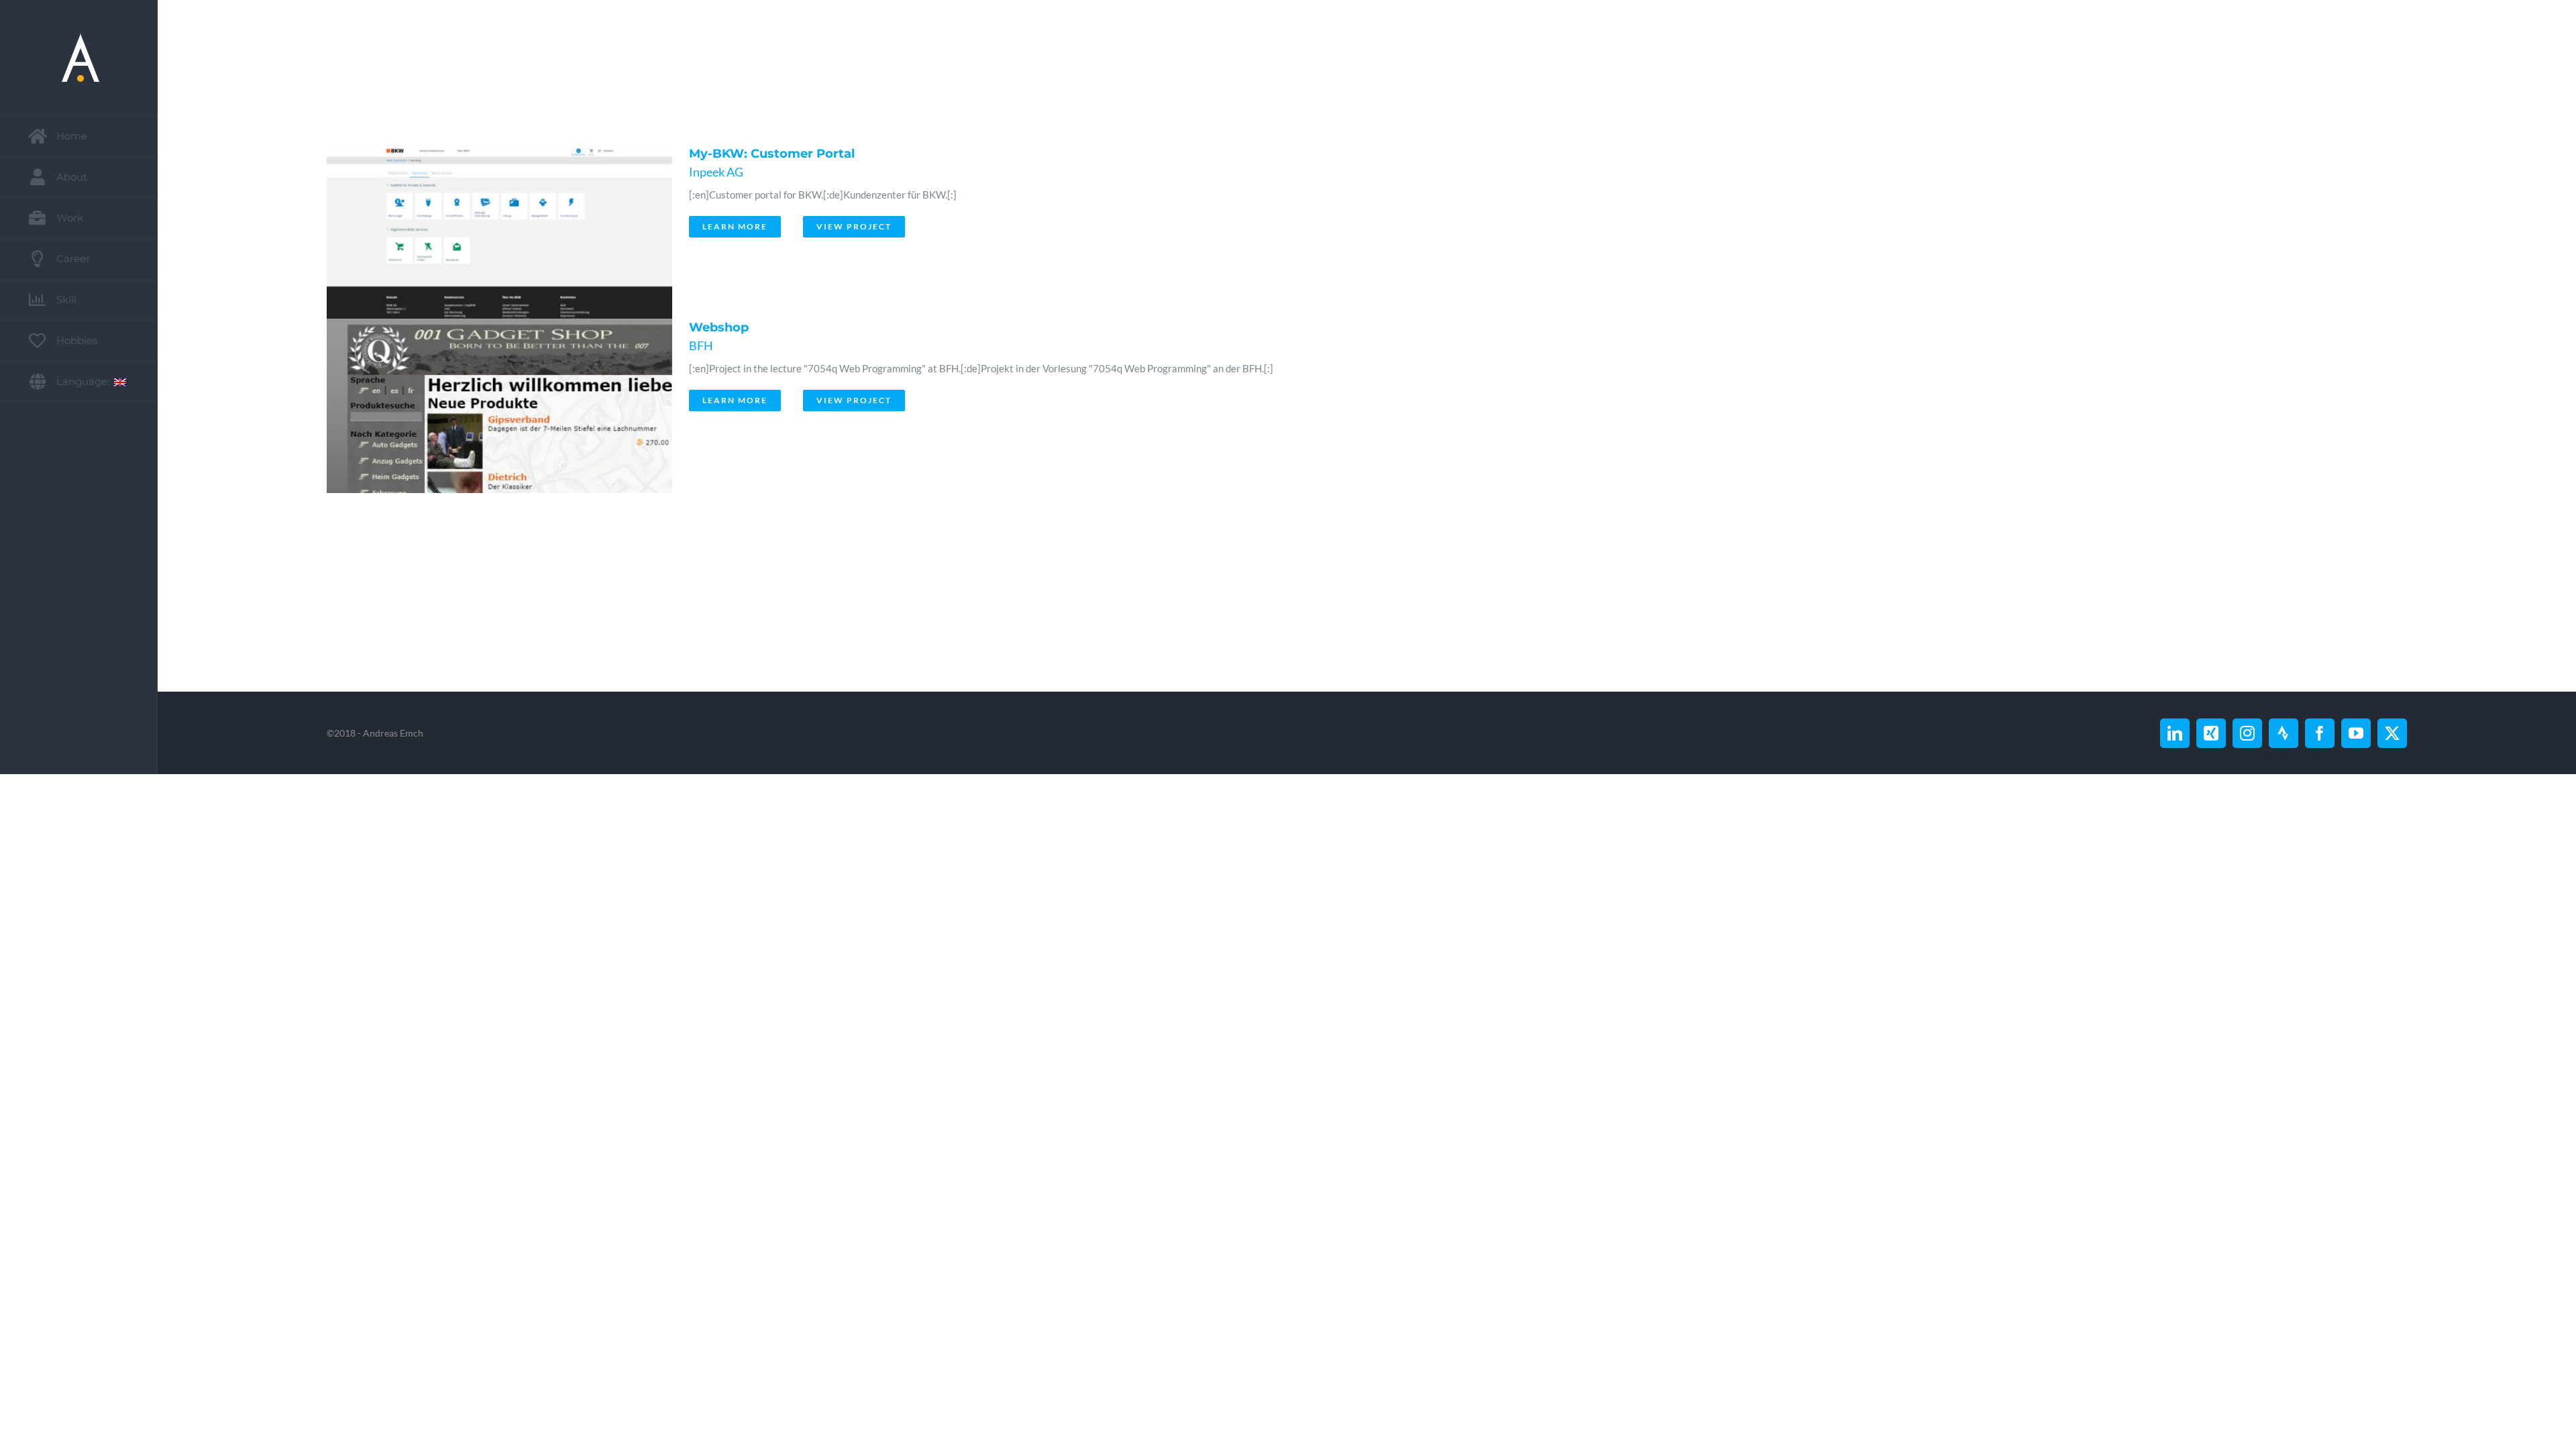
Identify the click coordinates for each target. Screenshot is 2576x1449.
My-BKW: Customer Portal (772, 154)
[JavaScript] (496, 232)
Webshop (719, 327)
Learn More (735, 226)
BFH (701, 345)
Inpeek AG (716, 172)
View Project (854, 226)
